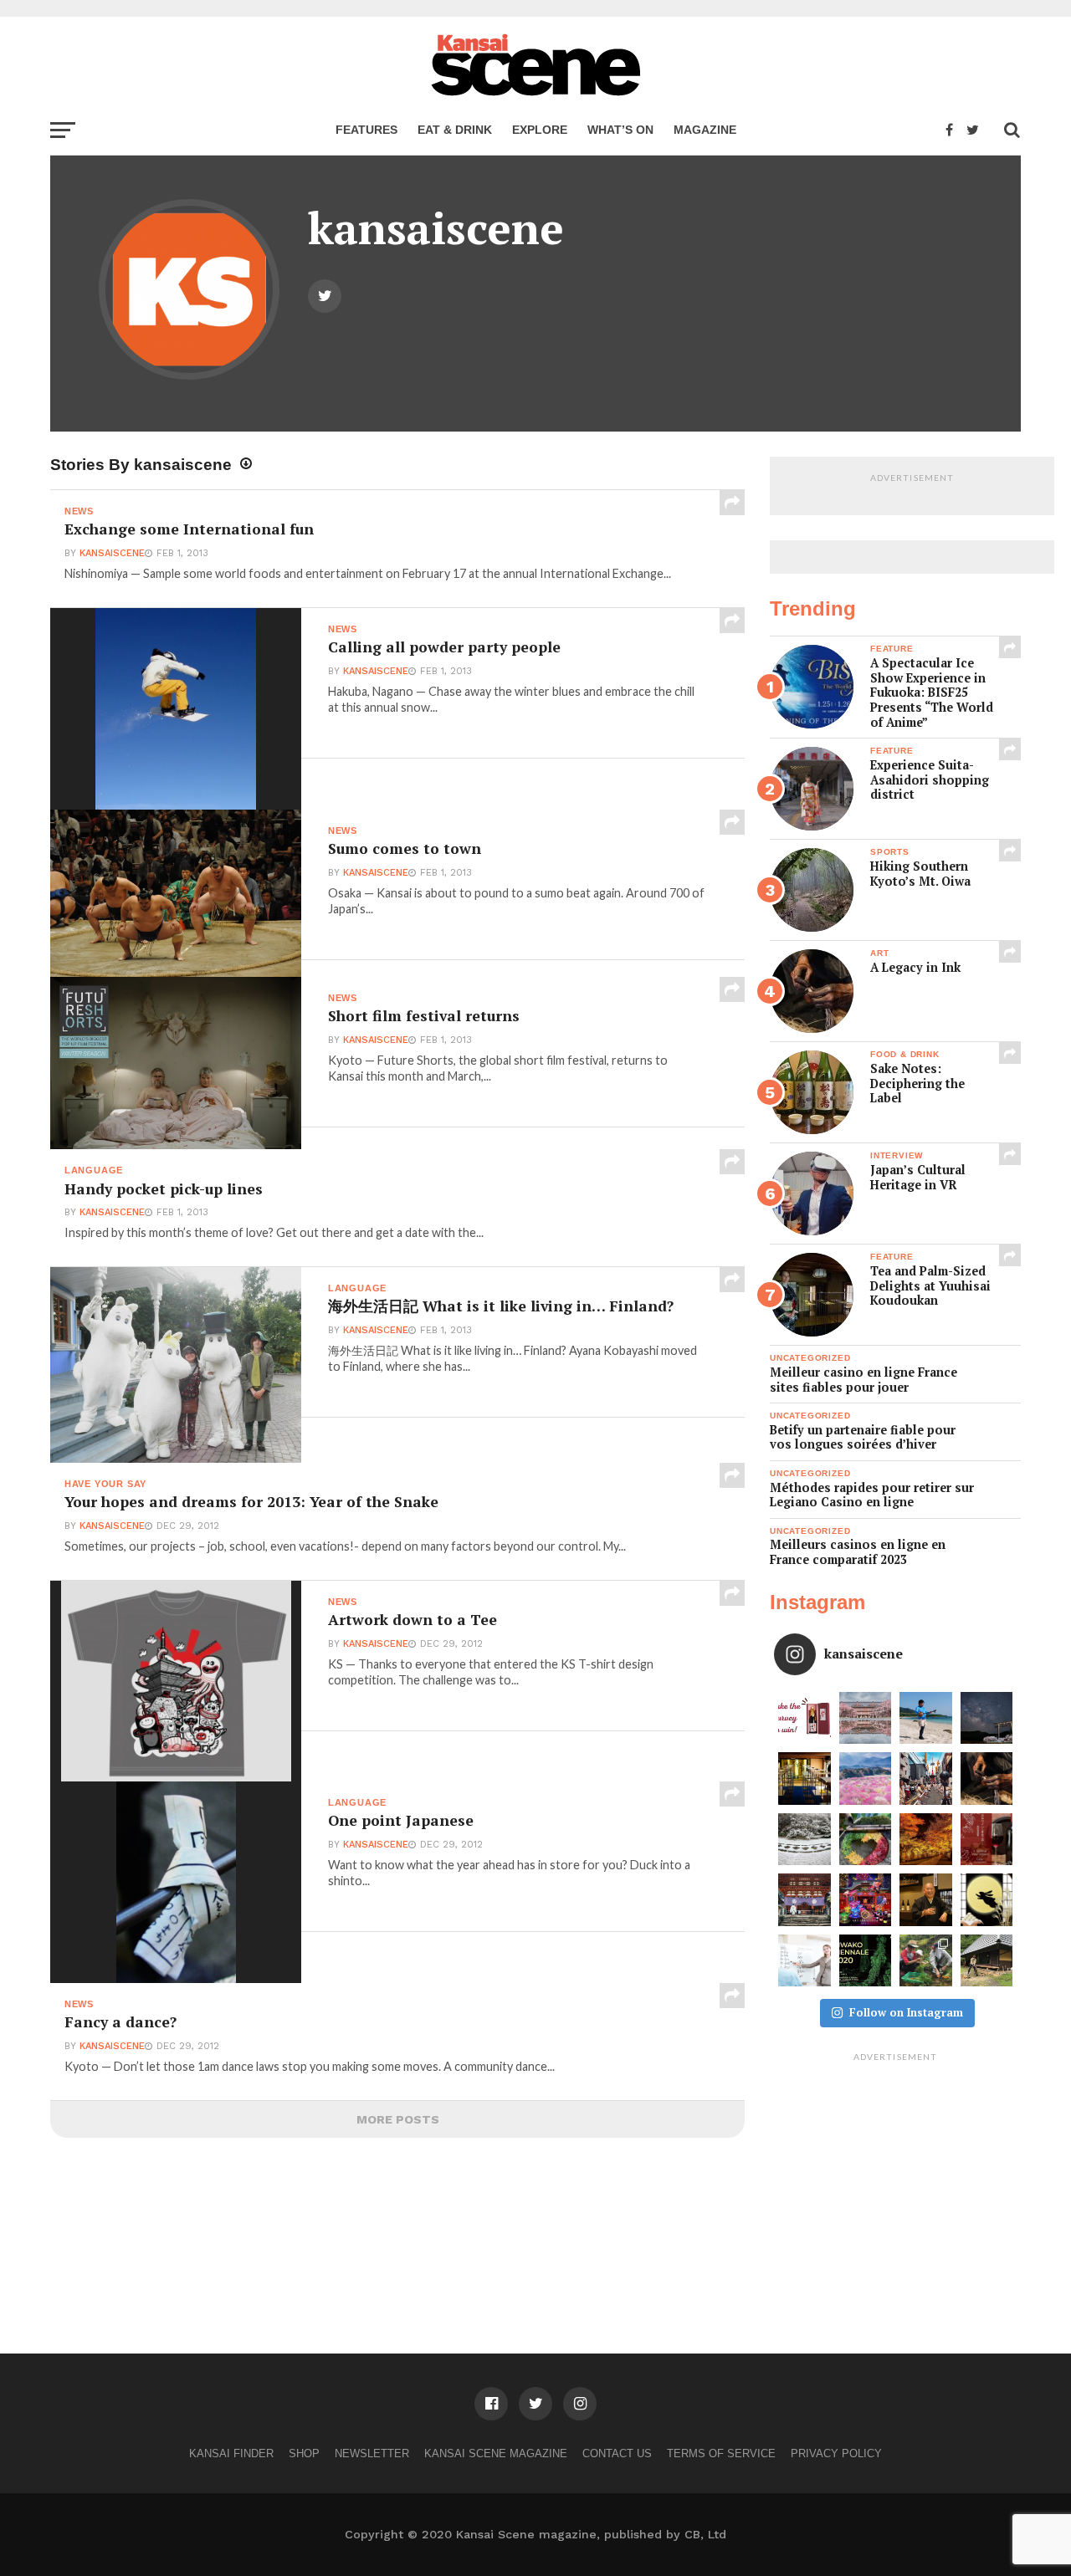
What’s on (620, 130)
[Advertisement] (895, 2174)
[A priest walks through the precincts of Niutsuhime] (805, 1900)
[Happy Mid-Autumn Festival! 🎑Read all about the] (987, 1900)
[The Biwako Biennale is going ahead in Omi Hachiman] (866, 1961)
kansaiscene (112, 553)
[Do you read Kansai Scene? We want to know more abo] (805, 1718)
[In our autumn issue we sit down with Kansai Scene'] (926, 1900)
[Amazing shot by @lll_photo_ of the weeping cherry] (866, 1718)
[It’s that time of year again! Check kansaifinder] (926, 1840)
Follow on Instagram (906, 2012)
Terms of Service (721, 2453)
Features (366, 130)
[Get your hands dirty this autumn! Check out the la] (926, 1961)
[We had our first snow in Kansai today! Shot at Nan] (805, 1840)
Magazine (705, 130)
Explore (540, 130)
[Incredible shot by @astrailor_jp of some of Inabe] (866, 1779)
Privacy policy (836, 2453)
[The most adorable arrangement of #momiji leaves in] (866, 1840)
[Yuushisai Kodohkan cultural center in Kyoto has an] (805, 1779)
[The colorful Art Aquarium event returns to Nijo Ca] (866, 1900)
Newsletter (372, 2453)
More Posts (398, 2119)
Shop (304, 2453)
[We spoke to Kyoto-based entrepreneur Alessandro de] (926, 1779)
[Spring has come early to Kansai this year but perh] (926, 1718)
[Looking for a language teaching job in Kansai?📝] (805, 1961)
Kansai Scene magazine (496, 2453)
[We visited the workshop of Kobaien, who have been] (987, 1779)
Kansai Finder (231, 2453)
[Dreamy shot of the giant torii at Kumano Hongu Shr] (987, 1718)
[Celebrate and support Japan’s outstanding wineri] (987, 1840)
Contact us (617, 2453)
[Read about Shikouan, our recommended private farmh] (987, 1961)
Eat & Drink (455, 130)
